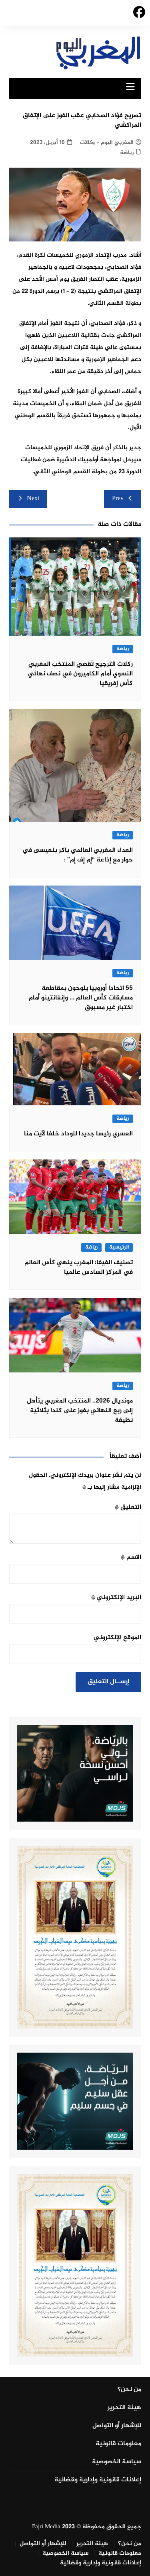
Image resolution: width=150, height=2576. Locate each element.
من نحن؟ (129, 2390)
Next (33, 499)
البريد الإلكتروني (116, 1598)
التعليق (128, 1507)
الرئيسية (119, 1247)
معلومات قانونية (118, 2444)
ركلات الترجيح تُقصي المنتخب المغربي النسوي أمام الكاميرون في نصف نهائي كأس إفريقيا (80, 674)
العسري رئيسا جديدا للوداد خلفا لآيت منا (78, 1134)
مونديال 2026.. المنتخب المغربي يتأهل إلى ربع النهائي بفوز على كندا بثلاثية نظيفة (80, 1411)
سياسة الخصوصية (117, 2462)
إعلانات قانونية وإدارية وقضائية (98, 2480)
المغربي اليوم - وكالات (107, 143)
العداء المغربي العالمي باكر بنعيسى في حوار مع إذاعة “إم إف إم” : (78, 855)
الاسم (131, 1558)
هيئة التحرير (124, 2408)
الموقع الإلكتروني (117, 1638)
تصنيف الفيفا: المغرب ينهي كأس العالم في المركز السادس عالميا (79, 1268)
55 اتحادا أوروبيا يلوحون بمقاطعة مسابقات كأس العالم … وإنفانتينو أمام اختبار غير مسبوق (81, 998)
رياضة (127, 153)
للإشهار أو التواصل (117, 2426)
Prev (118, 499)
